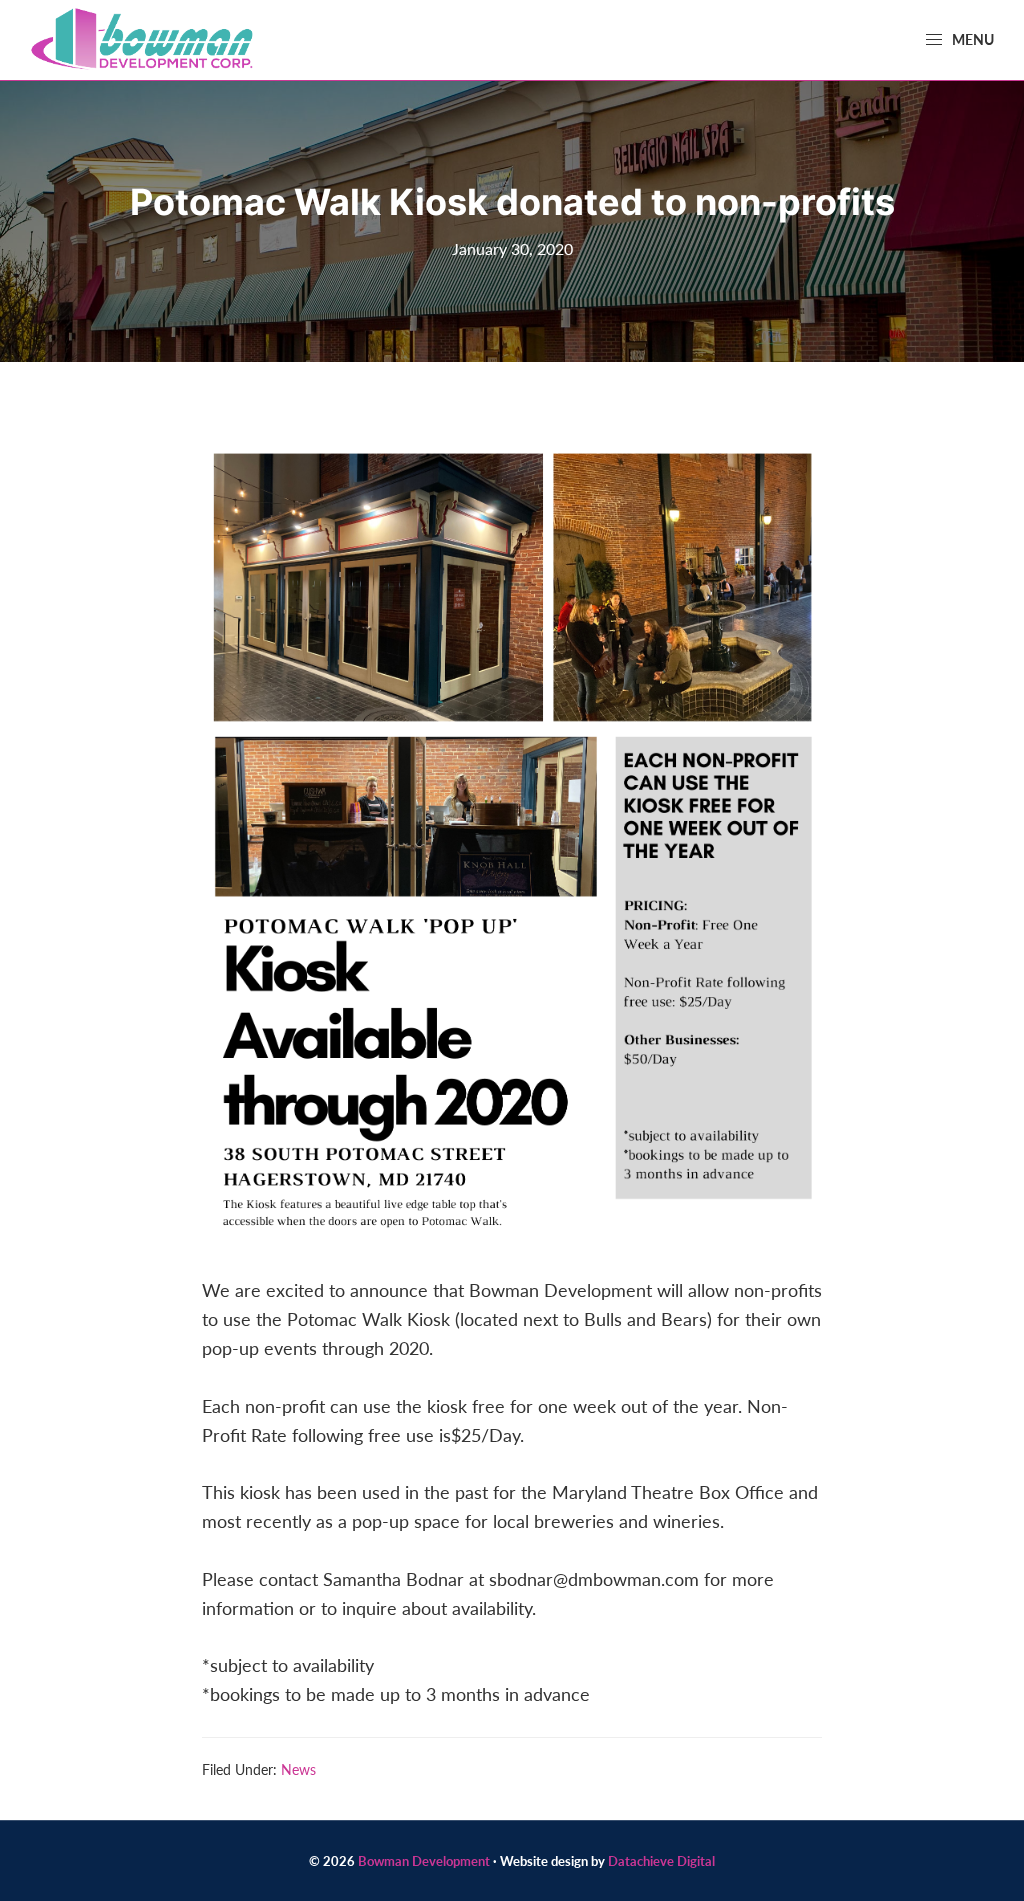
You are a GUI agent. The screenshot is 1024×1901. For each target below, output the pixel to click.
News (298, 1769)
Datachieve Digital (661, 1860)
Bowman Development (424, 1860)
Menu (971, 39)
